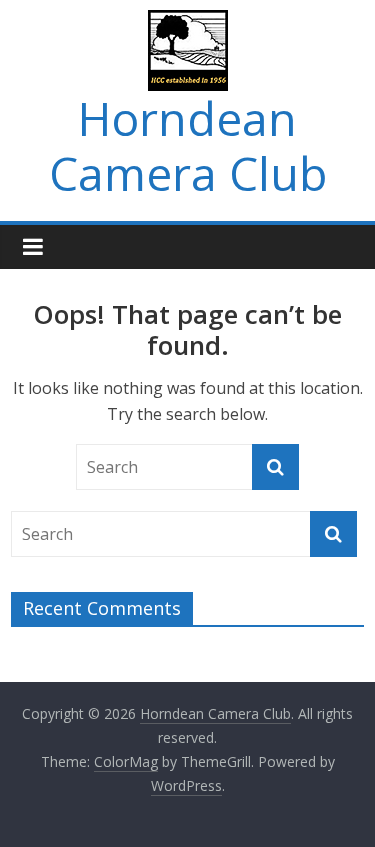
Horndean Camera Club (188, 145)
